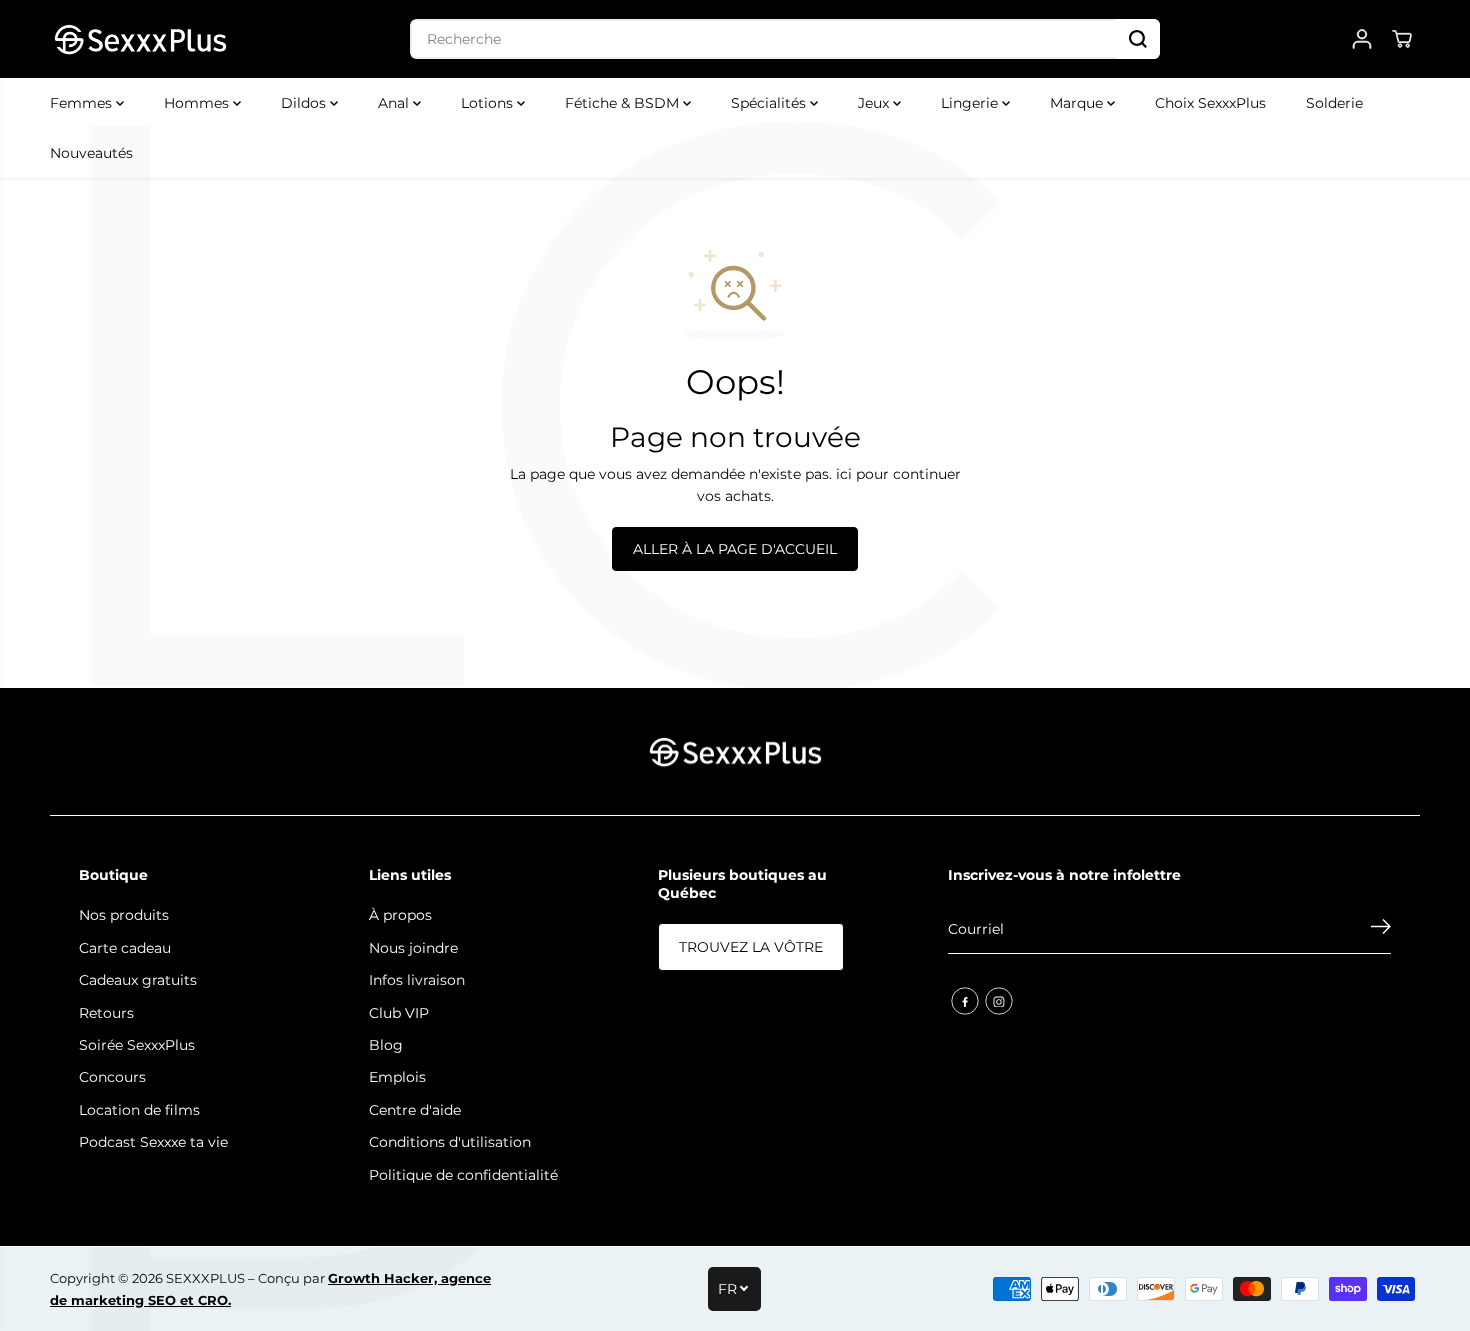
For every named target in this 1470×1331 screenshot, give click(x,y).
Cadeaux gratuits (138, 980)
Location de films (139, 1110)
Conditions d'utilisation (450, 1142)
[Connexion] (1362, 39)
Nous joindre (413, 948)
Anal (395, 103)
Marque (1078, 103)
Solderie (1334, 103)
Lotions (489, 103)
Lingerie (971, 103)
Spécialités (770, 103)
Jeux (875, 103)
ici (844, 474)
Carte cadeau (125, 948)
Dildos (305, 103)
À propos (400, 915)
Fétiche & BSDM (624, 103)
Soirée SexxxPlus (137, 1045)
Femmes (83, 103)
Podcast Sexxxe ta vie (153, 1142)
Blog (386, 1045)
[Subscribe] (1381, 929)
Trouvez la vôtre (751, 947)
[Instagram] (999, 1001)
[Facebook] (965, 1001)
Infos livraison (417, 980)
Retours (106, 1013)
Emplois (397, 1077)
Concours (112, 1077)
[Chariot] (1402, 39)
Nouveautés (91, 153)
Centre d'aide (415, 1110)
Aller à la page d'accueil (735, 549)
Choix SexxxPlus (1210, 103)
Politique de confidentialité (463, 1175)
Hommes (198, 103)
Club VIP (399, 1013)
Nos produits (124, 915)
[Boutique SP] (140, 39)
